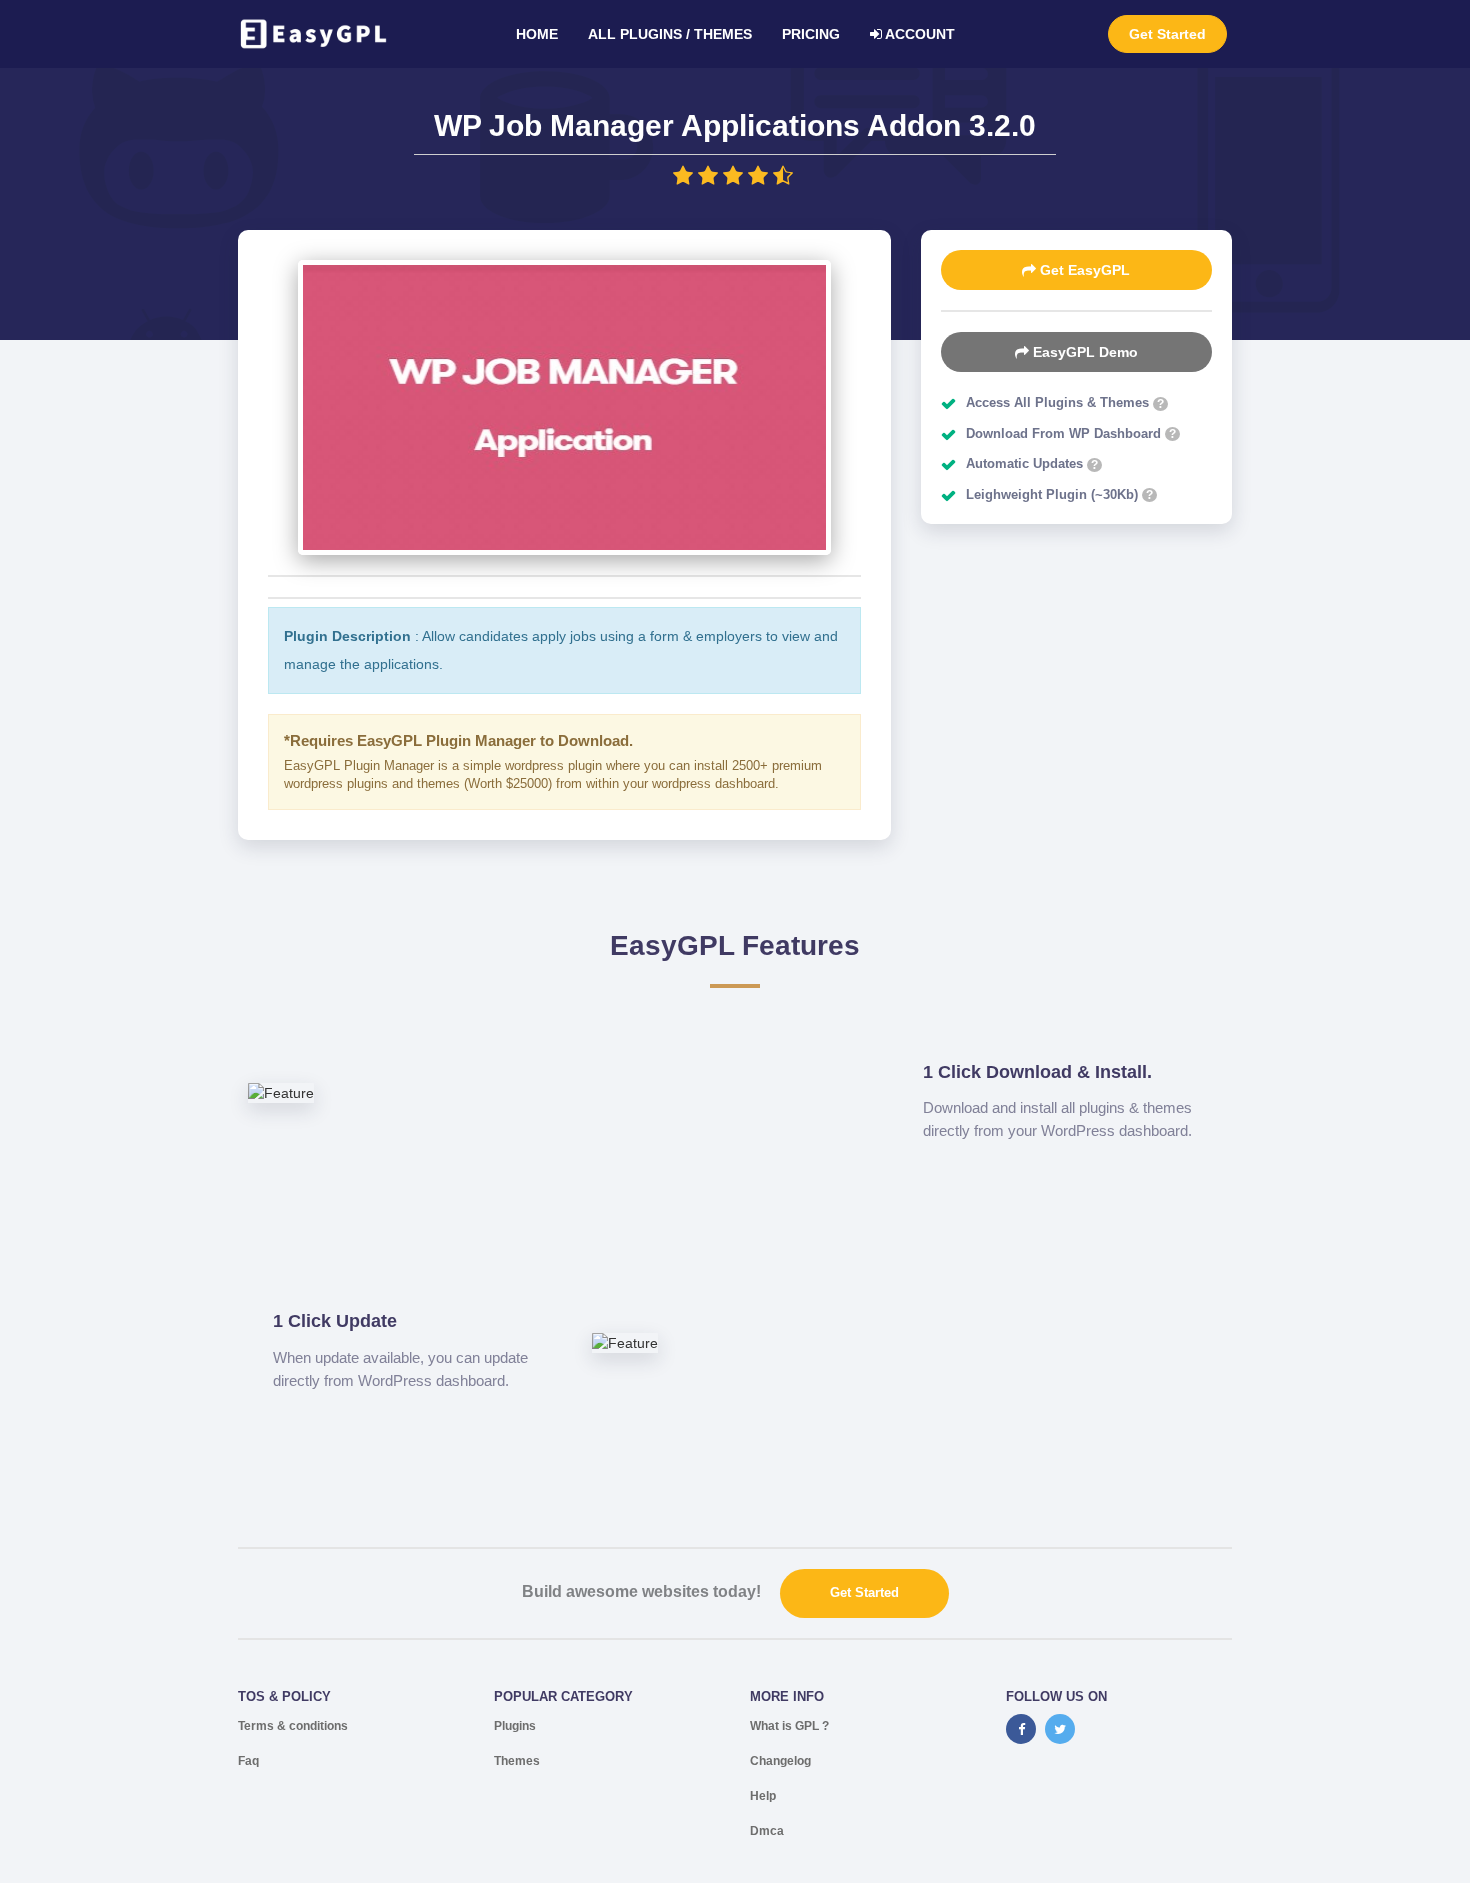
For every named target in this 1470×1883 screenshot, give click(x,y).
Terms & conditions (293, 1726)
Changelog (780, 1761)
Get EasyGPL (1083, 270)
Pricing (811, 34)
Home (537, 34)
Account (918, 34)
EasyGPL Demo (1083, 352)
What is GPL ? (789, 1726)
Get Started (1167, 34)
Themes (517, 1761)
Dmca (767, 1831)
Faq (248, 1761)
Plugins (515, 1726)
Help (763, 1796)
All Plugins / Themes (670, 34)
